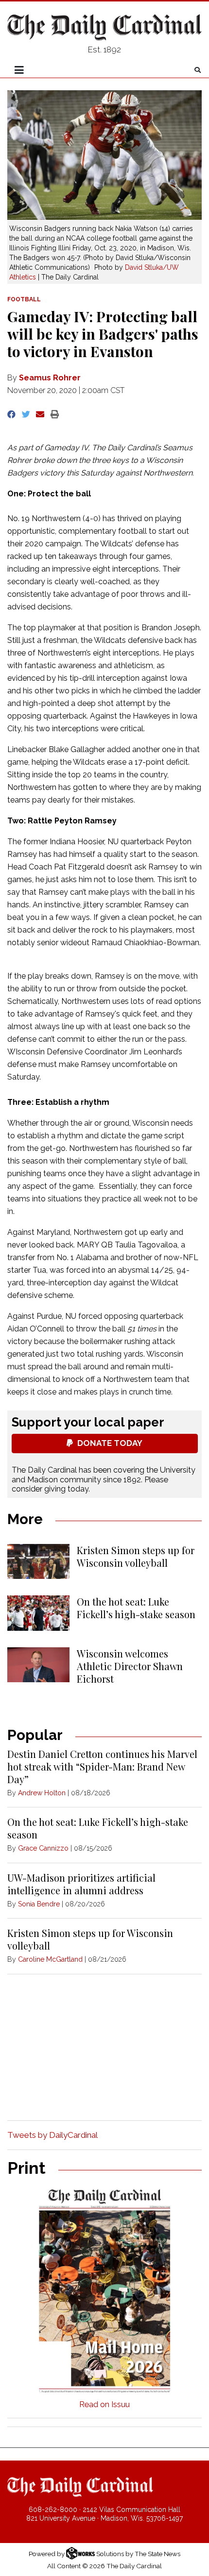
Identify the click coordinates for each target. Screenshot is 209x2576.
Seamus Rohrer (50, 378)
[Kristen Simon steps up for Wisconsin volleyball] (38, 1561)
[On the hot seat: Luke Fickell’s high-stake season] (38, 1613)
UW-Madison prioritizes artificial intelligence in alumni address (81, 1884)
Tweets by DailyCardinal (52, 2135)
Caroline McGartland (50, 1959)
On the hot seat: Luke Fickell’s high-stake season (136, 1608)
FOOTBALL (24, 299)
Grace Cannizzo (43, 1848)
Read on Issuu (104, 2404)
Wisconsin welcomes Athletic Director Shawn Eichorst (130, 1666)
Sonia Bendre (39, 1904)
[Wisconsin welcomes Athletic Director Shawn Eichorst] (38, 1665)
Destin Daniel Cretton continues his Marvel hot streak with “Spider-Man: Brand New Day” (102, 1766)
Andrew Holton (42, 1793)
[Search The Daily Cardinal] (198, 70)
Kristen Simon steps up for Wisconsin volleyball (136, 1556)
